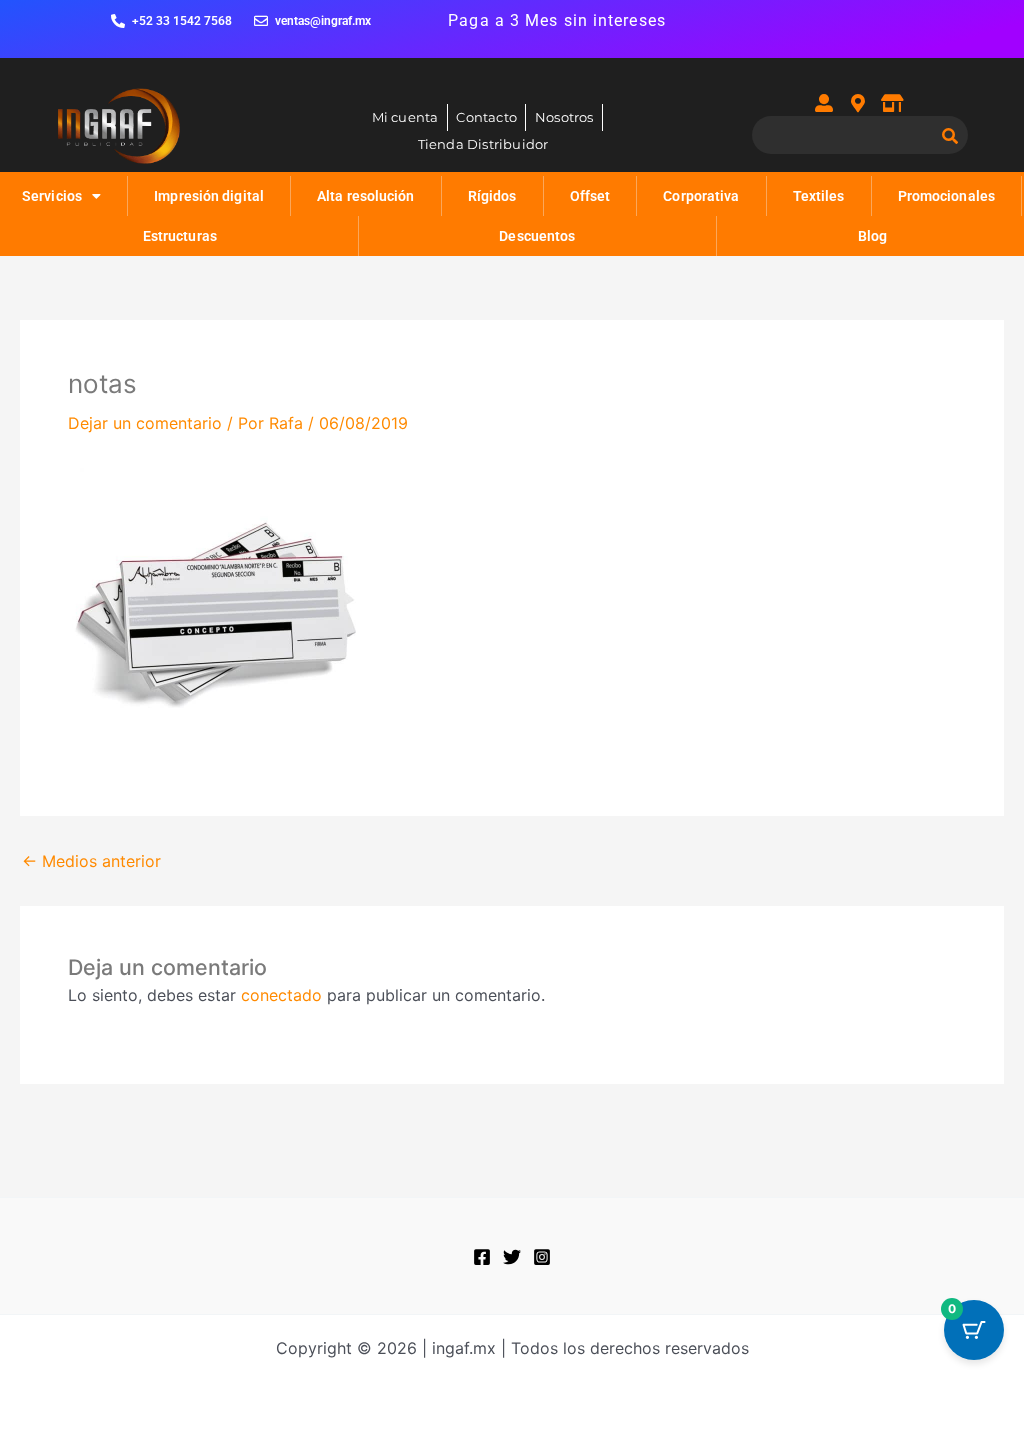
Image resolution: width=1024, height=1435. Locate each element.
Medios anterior (91, 861)
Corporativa (701, 196)
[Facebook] (482, 1257)
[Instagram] (542, 1257)
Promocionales (946, 196)
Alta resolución (366, 196)
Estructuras (180, 236)
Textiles (819, 196)
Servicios (52, 196)
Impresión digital (209, 196)
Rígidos (492, 196)
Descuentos (537, 236)
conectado (281, 995)
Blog (872, 236)
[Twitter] (512, 1257)
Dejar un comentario (145, 423)
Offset (590, 196)
